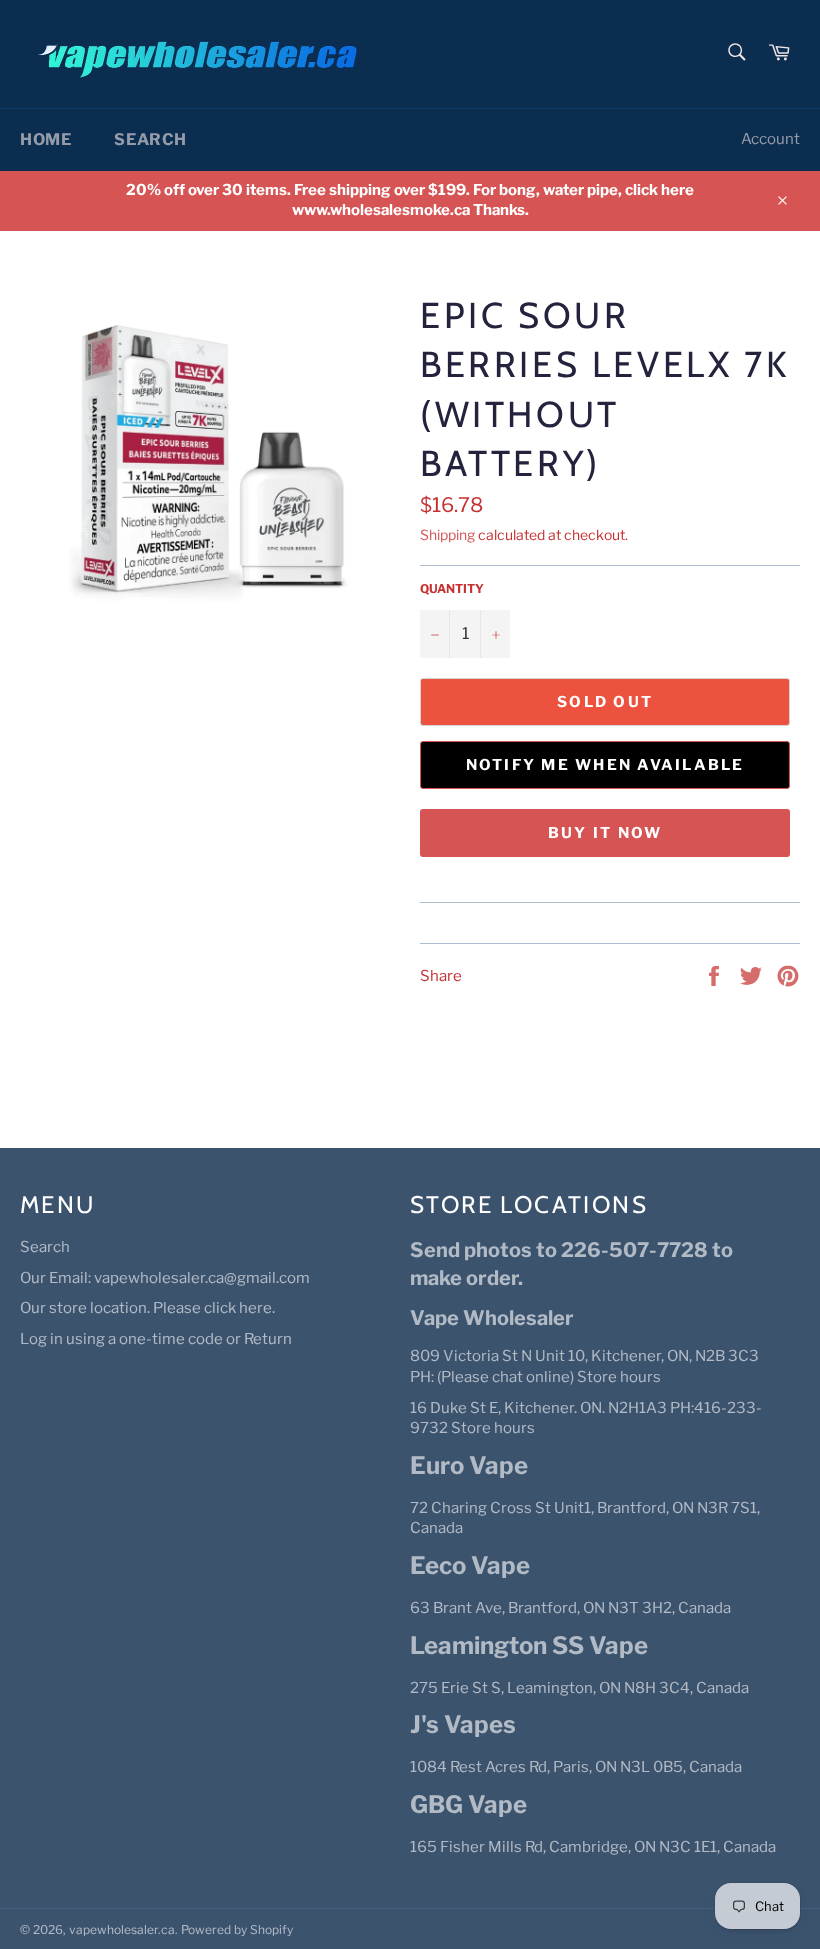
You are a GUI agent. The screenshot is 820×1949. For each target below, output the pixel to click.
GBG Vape (468, 1804)
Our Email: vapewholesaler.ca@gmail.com (165, 1278)
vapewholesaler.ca (122, 1929)
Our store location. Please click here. (147, 1308)
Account (770, 139)
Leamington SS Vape (529, 1645)
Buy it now (605, 833)
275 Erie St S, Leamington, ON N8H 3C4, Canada (579, 1688)
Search (150, 139)
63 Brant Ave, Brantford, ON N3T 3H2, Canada (570, 1608)
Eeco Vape (470, 1565)
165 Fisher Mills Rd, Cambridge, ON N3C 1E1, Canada (593, 1847)
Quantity (452, 588)
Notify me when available (605, 765)
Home (45, 139)
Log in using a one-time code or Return (156, 1339)
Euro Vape (469, 1465)
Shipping (447, 534)
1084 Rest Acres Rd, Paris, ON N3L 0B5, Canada (576, 1767)
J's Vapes (463, 1724)
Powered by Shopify (237, 1929)
